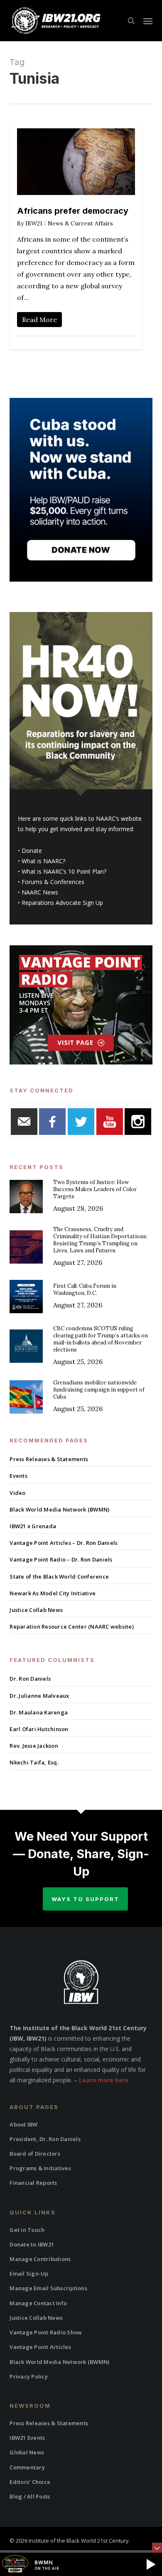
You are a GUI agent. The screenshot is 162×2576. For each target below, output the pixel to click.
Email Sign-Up (29, 2274)
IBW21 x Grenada (33, 1526)
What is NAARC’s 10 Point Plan (63, 871)
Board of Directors (35, 2154)
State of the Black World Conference (59, 1577)
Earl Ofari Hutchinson (39, 1729)
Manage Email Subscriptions (48, 2288)
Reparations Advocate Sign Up (62, 903)
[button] (148, 21)
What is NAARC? (43, 861)
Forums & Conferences (53, 882)
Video (17, 1493)
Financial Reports (33, 2183)
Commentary (27, 2467)
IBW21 (34, 223)
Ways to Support (85, 1899)
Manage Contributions (40, 2259)
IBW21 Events (27, 2438)
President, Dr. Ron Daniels (45, 2139)
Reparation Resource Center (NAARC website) (72, 1627)
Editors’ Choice (30, 2482)
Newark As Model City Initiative (53, 1593)
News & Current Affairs (80, 223)
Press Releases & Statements (49, 1459)
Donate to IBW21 (32, 2244)
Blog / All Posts (30, 2496)
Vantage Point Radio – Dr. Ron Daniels (61, 1559)
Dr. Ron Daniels (30, 1679)
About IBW (23, 2124)
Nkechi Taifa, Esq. (34, 1762)
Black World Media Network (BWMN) (59, 1509)
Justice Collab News (36, 1610)
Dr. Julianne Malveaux (39, 1696)
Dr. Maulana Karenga (39, 1712)
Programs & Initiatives (40, 2168)
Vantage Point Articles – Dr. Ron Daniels (64, 1543)
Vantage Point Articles (40, 2347)
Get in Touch (27, 2230)
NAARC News (40, 892)
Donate (32, 851)
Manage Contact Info (38, 2303)
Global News (27, 2452)
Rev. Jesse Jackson (34, 1746)
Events (18, 1476)
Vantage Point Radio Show (46, 2332)
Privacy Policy (29, 2376)
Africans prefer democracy (73, 211)
